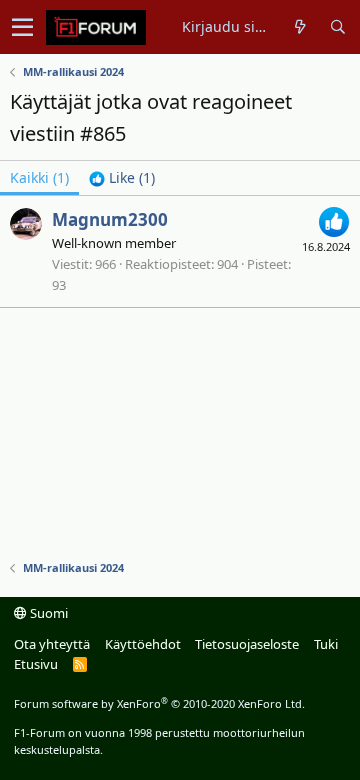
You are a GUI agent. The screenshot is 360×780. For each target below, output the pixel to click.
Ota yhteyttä (52, 644)
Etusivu (36, 664)
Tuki (326, 644)
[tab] (122, 178)
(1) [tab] (39, 177)
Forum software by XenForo (159, 703)
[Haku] (337, 27)
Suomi (47, 613)
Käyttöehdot (143, 644)
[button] (22, 27)
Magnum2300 (110, 219)
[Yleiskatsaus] (300, 27)
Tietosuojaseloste (247, 644)
